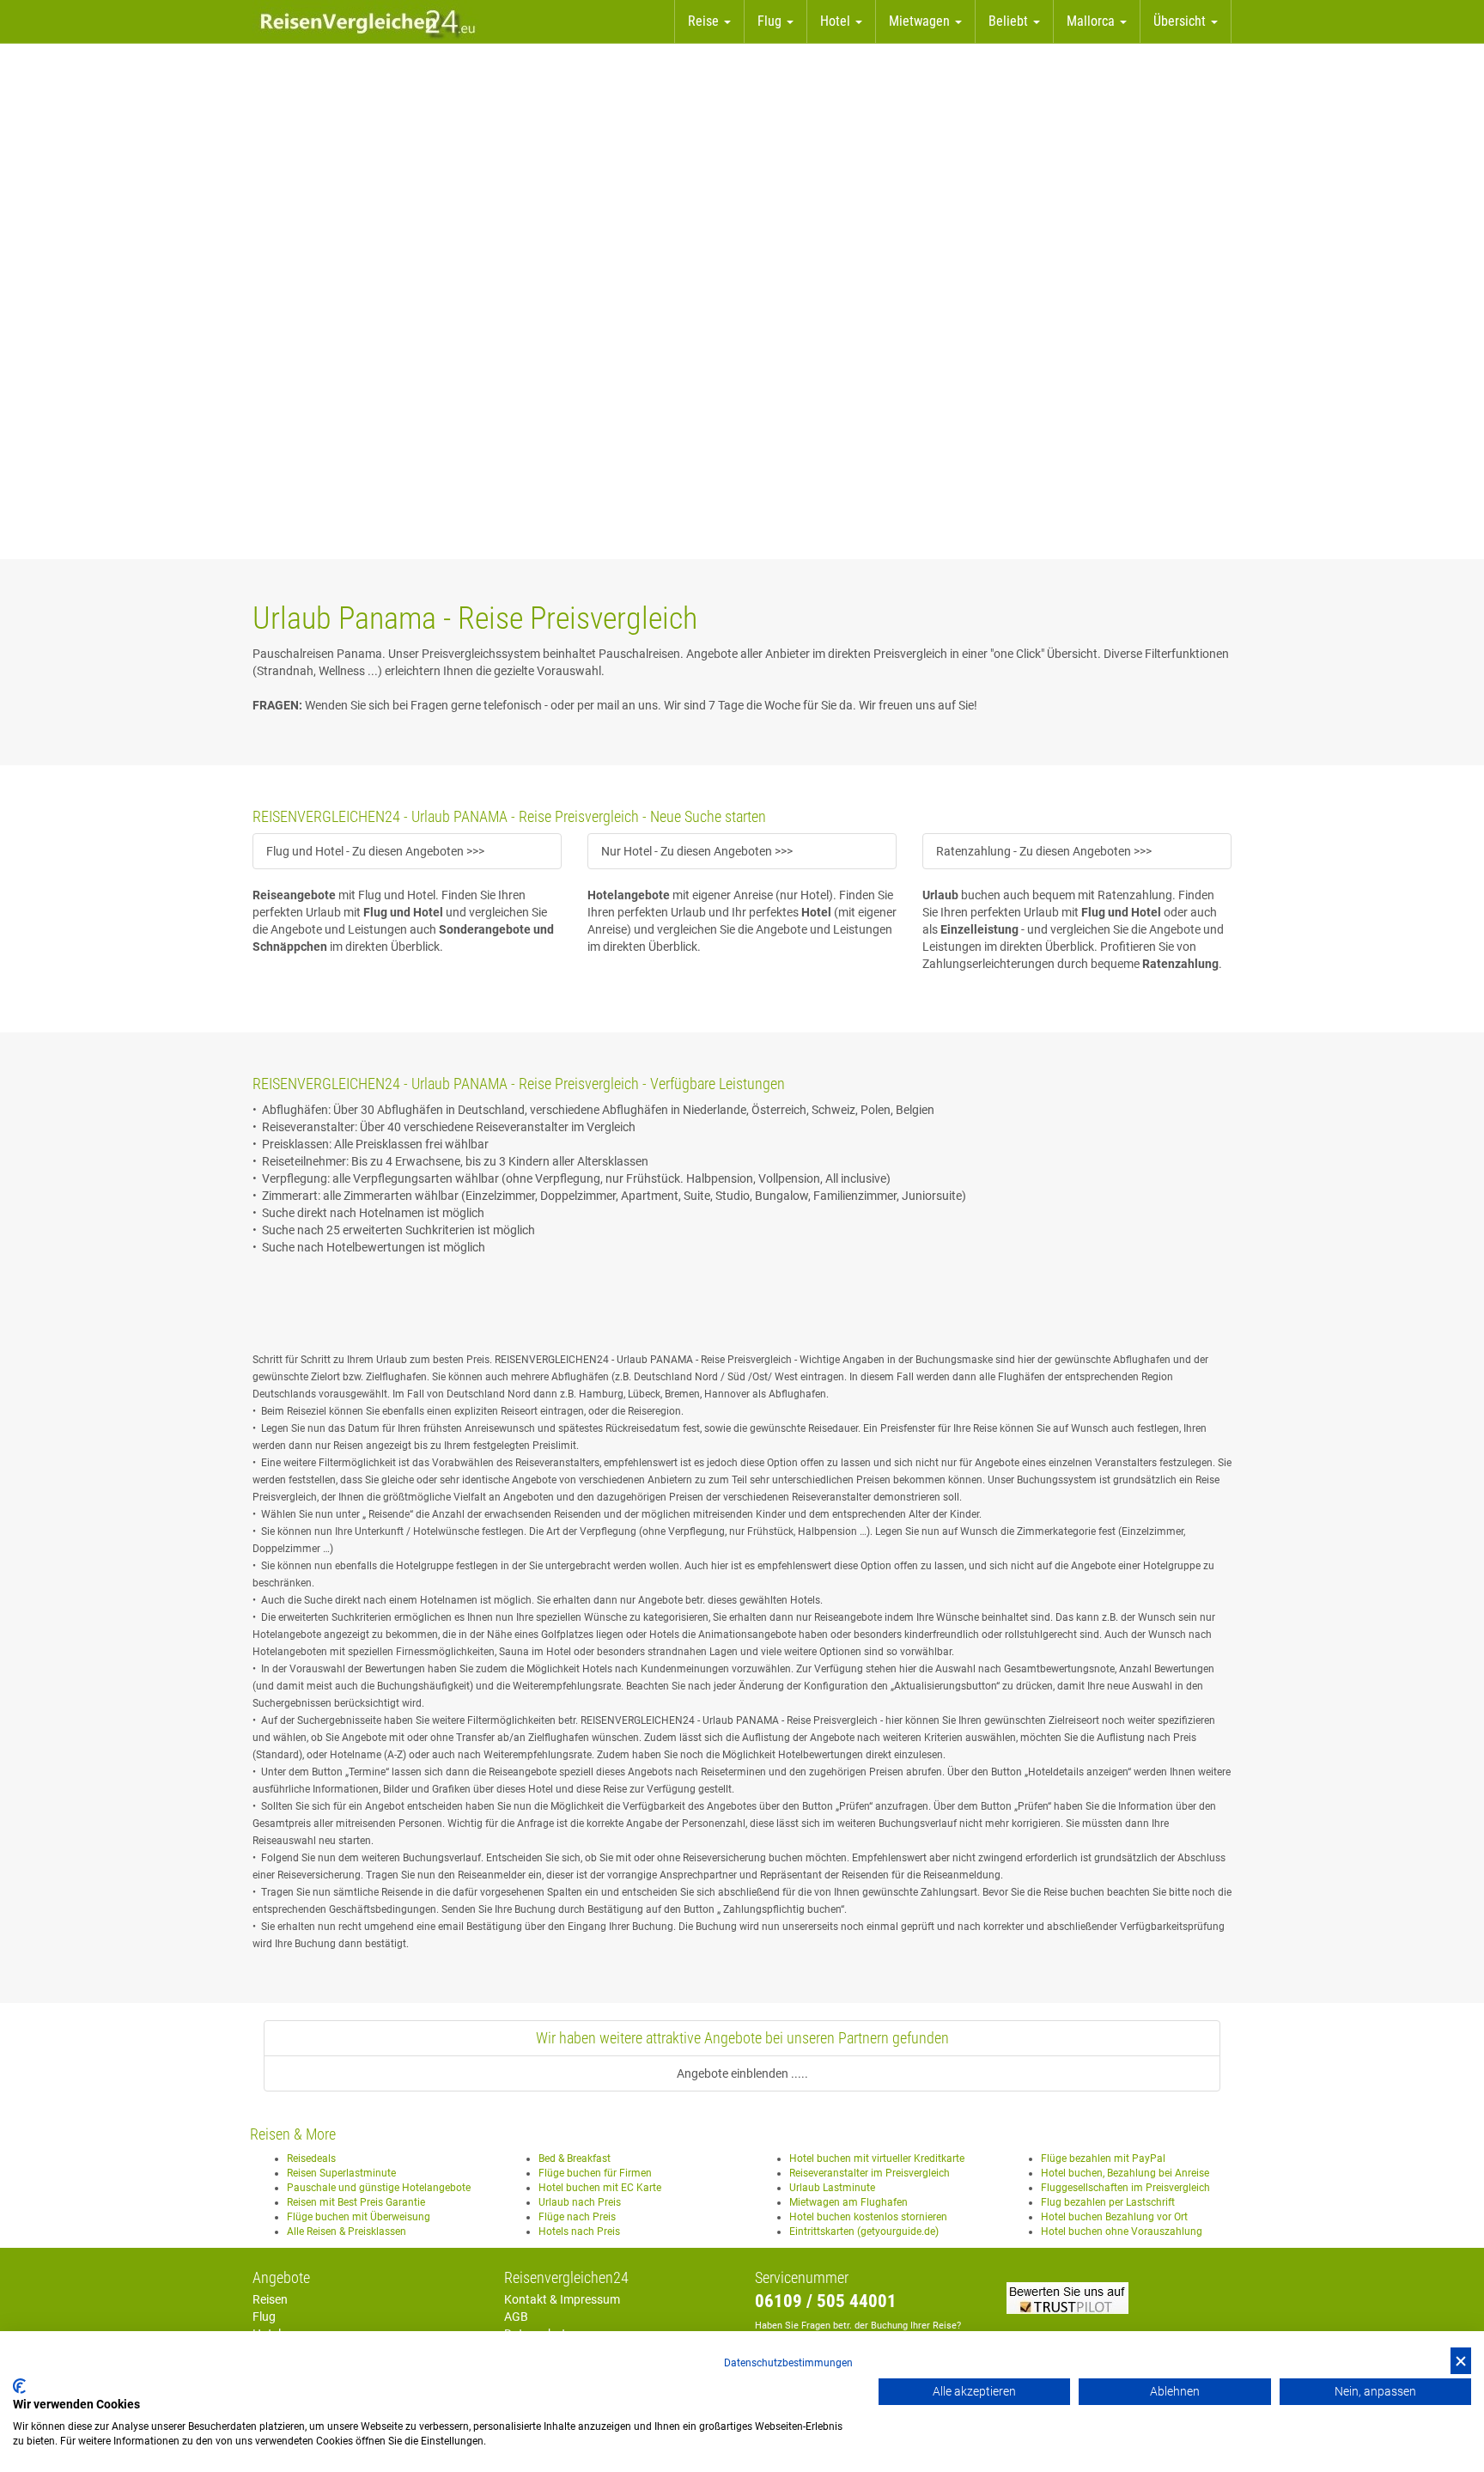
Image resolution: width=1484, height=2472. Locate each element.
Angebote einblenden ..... (742, 2073)
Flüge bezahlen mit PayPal (1103, 2158)
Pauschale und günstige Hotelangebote (379, 2188)
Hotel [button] (837, 21)
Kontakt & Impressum (562, 2299)
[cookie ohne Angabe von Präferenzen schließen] (1461, 2361)
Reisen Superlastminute (341, 2173)
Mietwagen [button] (921, 21)
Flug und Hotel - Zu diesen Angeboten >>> (375, 851)
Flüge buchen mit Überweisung (359, 2217)
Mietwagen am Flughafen (848, 2202)
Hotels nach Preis (579, 2231)
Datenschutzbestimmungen (788, 2363)
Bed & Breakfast (575, 2158)
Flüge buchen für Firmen (595, 2173)
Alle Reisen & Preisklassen (347, 2231)
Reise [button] (705, 21)
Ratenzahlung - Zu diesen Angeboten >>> (1044, 851)
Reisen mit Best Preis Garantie (356, 2202)
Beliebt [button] (1010, 21)
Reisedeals (311, 2158)
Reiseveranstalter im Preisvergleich (870, 2173)
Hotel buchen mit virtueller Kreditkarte (877, 2158)
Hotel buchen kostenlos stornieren (868, 2217)
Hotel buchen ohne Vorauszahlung (1122, 2231)
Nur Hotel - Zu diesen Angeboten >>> (697, 851)
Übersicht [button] (1181, 21)
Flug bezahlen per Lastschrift (1108, 2202)
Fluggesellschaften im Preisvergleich (1125, 2188)
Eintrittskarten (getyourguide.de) (864, 2231)
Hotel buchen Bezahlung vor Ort (1114, 2217)
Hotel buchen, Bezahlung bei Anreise (1125, 2173)
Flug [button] (771, 21)
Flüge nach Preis (577, 2217)
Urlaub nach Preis (580, 2202)
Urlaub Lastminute (832, 2188)
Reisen (270, 2299)
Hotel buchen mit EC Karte (600, 2188)
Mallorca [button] (1092, 21)
